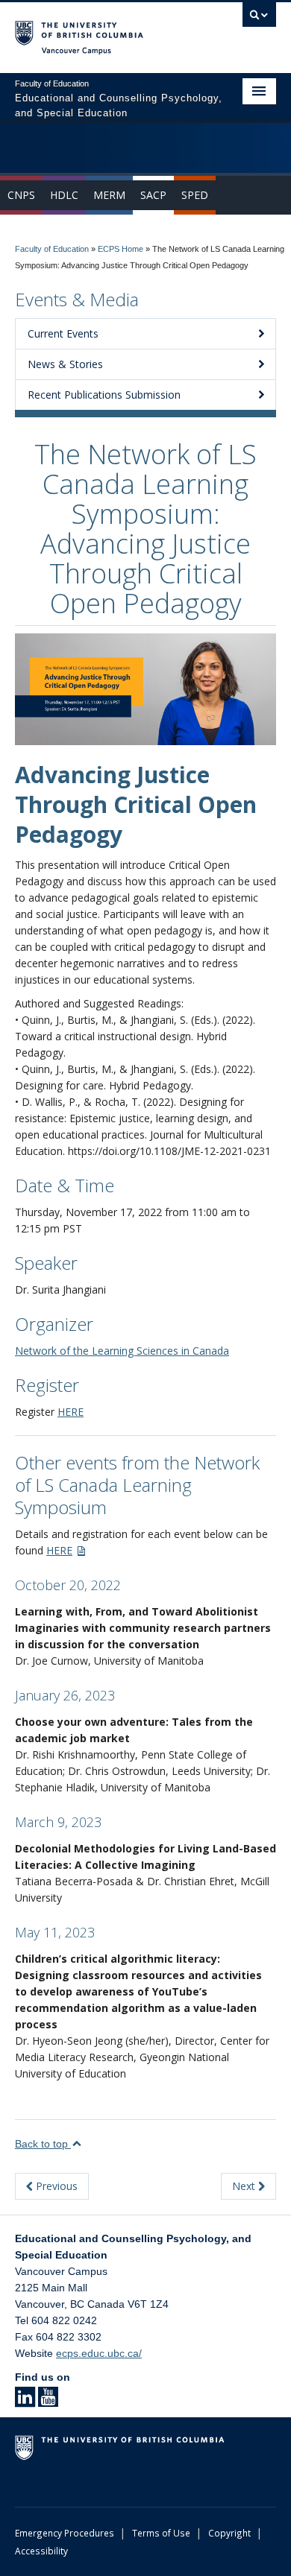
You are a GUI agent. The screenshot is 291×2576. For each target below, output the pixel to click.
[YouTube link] (48, 2402)
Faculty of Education (52, 249)
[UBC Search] (259, 19)
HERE (71, 1412)
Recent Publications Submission (104, 395)
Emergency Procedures (65, 2533)
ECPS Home (121, 249)
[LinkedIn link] (25, 2402)
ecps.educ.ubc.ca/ (99, 2353)
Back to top (43, 2144)
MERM (109, 195)
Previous (55, 2186)
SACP (153, 195)
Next (245, 2186)
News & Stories (65, 364)
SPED (195, 195)
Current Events (63, 333)
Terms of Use (161, 2533)
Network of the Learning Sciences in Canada (122, 1351)
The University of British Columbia (106, 31)
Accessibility (41, 2551)
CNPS (21, 195)
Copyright (229, 2533)
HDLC (64, 195)
